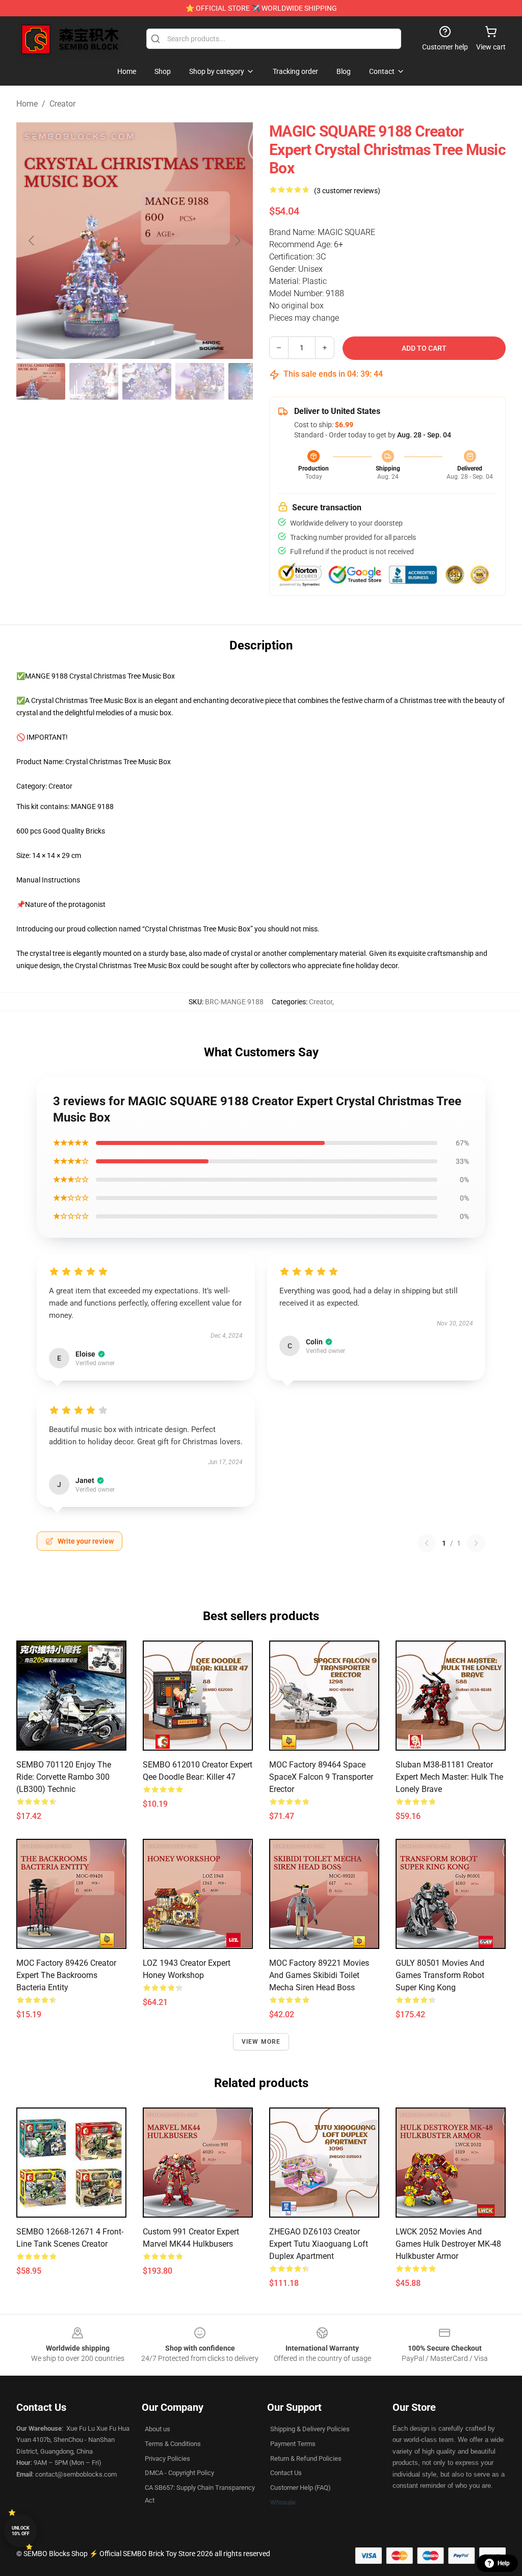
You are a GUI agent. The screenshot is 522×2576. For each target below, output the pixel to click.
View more (261, 2042)
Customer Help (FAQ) (301, 2488)
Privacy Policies (167, 2458)
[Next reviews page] (476, 1543)
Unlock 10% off (21, 2531)
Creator (62, 104)
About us (158, 2429)
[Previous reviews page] (427, 1543)
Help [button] (504, 2563)
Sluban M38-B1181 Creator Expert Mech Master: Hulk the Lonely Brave (449, 1777)
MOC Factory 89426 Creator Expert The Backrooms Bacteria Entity (66, 1975)
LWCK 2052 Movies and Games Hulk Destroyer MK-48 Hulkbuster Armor (448, 2244)
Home (27, 104)
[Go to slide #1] (41, 381)
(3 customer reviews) (347, 191)
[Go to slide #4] (200, 381)
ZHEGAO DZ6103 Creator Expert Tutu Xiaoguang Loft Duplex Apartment (319, 2244)
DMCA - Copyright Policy (179, 2473)
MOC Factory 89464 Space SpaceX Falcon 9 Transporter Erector (321, 1777)
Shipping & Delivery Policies (310, 2429)
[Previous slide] (32, 241)
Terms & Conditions (173, 2444)
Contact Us (286, 2473)
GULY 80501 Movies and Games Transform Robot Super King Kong (440, 1975)
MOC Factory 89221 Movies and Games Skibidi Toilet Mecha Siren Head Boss (319, 1975)
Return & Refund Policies (306, 2458)
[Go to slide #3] (147, 381)
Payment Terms (293, 2444)
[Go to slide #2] (94, 381)
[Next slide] (237, 241)
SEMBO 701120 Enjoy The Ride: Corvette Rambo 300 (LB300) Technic (64, 1777)
